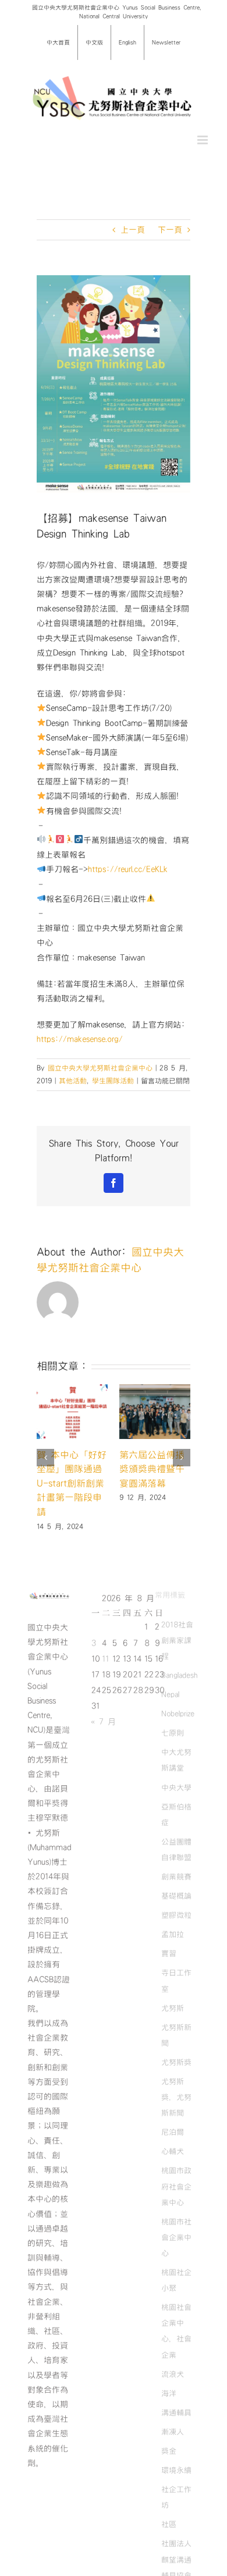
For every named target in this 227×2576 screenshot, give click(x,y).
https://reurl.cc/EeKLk (128, 869)
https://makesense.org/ (80, 1039)
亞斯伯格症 (176, 1815)
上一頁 (133, 230)
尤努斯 (173, 2008)
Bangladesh (179, 1675)
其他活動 (73, 1081)
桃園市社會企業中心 (176, 2237)
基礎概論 (176, 1896)
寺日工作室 (176, 1980)
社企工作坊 (176, 2497)
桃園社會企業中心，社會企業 (176, 2331)
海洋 (169, 2393)
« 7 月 (103, 1722)
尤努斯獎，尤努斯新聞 (176, 2097)
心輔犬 (173, 2151)
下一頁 (170, 230)
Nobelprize (178, 1714)
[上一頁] (45, 1458)
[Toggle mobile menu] (203, 140)
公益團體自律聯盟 (176, 1850)
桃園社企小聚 (176, 2280)
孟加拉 (173, 1934)
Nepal (170, 1694)
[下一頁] (182, 1458)
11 (105, 1659)
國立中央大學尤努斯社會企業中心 (100, 1068)
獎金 (169, 2451)
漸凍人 (173, 2432)
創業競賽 (176, 1877)
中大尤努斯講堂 (176, 1760)
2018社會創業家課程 (177, 1640)
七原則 (173, 1733)
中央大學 (176, 1788)
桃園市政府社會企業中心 (176, 2186)
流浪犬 (173, 2374)
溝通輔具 (176, 2412)
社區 (169, 2524)
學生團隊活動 (113, 1081)
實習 (169, 1953)
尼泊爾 (173, 2132)
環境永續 (176, 2470)
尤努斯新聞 (176, 2035)
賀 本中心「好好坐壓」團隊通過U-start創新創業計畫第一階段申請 (72, 1484)
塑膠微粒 (176, 1915)
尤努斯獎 (176, 2062)
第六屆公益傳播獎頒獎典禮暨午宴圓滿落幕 (152, 1469)
